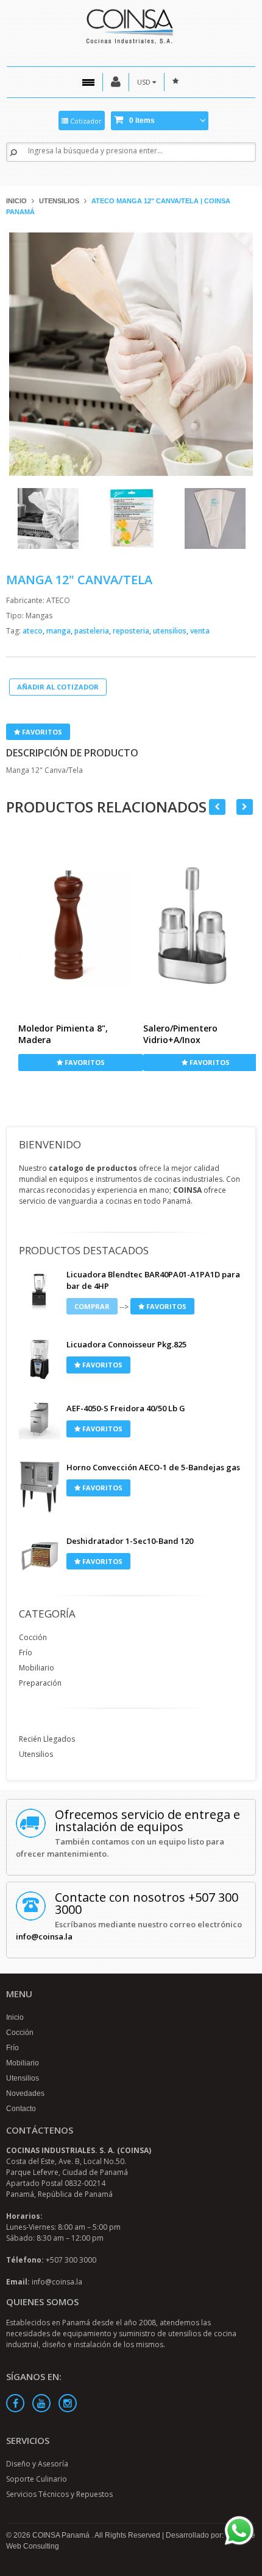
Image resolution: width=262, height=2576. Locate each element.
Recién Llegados (47, 1739)
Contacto (21, 2109)
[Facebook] (15, 2403)
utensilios (171, 631)
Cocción (33, 1637)
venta (200, 631)
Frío (26, 1653)
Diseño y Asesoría (37, 2464)
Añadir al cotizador (58, 687)
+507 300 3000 (71, 2260)
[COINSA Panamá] (131, 25)
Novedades (25, 2093)
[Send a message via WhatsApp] (239, 2531)
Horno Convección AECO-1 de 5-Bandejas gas (153, 1467)
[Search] (13, 152)
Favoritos (41, 732)
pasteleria (93, 631)
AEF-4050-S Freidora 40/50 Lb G (126, 1408)
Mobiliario (37, 1668)
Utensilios (59, 201)
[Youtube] (41, 2403)
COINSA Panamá (62, 2535)
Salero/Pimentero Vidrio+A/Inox (180, 1034)
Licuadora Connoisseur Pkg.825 (126, 1344)
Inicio (16, 201)
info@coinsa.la (44, 1936)
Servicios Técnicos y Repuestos (59, 2494)
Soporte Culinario (37, 2479)
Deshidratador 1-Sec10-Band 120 (130, 1541)
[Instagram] (68, 2403)
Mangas (39, 616)
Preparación (40, 1683)
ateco (34, 631)
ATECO (58, 600)
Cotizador (85, 121)
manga (59, 631)
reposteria (132, 631)
